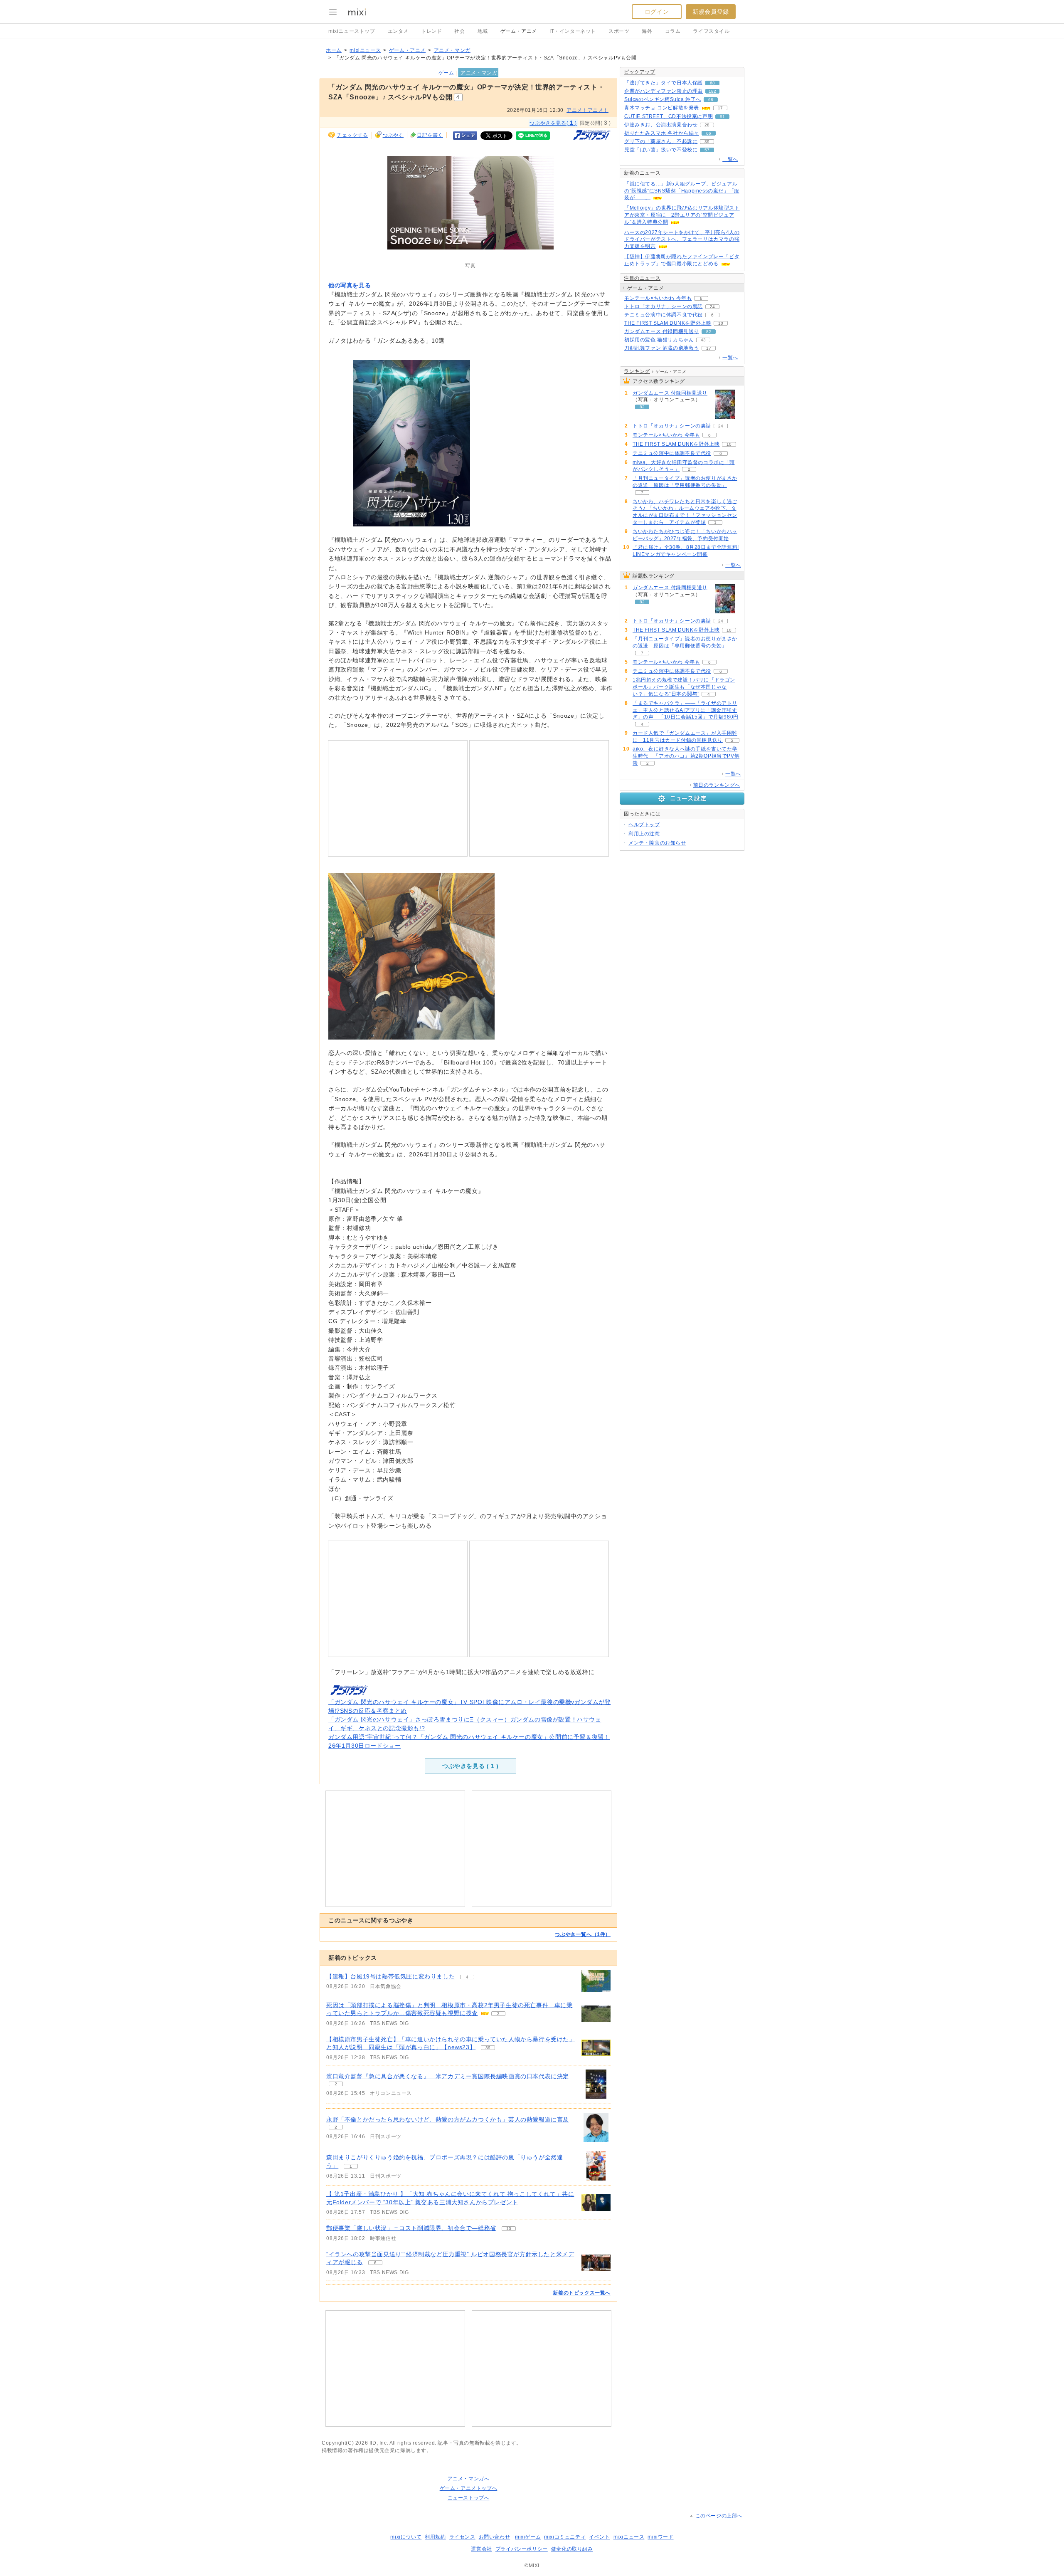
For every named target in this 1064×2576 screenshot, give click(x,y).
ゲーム (446, 73)
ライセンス (462, 2537)
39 (488, 2048)
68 (712, 83)
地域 (483, 31)
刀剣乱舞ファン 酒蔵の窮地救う (662, 348)
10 (509, 2229)
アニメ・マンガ (452, 50)
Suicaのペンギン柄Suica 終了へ (663, 99)
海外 (647, 31)
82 (709, 332)
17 (720, 108)
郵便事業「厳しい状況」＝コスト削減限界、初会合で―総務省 (411, 2228)
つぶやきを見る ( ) (470, 1766)
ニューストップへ (469, 2498)
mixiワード (660, 2537)
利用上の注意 (644, 834)
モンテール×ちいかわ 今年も (658, 298)
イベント (599, 2537)
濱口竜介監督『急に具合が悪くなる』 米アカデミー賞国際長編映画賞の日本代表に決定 (448, 2076)
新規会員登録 (711, 12)
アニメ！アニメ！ (587, 110)
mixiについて (406, 2537)
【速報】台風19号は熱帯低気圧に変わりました (390, 1976)
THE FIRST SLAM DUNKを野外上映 (668, 323)
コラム (673, 31)
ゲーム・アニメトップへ (469, 2488)
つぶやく (393, 135)
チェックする (352, 135)
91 (722, 117)
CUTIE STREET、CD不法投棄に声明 (669, 116)
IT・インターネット (573, 31)
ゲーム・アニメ (519, 31)
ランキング (637, 371)
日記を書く (430, 135)
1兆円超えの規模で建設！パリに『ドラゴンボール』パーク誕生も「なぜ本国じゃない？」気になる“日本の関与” (684, 687)
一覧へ (730, 159)
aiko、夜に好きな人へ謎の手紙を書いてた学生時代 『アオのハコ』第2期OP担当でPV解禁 (686, 756)
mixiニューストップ (352, 31)
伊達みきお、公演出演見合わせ (661, 125)
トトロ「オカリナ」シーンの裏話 (664, 306)
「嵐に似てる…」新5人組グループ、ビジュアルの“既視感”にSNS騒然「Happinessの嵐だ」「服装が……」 (682, 191)
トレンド (431, 31)
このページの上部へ (719, 2516)
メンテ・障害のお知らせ (657, 843)
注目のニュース (642, 278)
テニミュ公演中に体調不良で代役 (664, 315)
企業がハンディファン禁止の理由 (664, 91)
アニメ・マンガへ (469, 2479)
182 (712, 91)
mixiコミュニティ (565, 2537)
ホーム (334, 50)
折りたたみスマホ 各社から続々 (662, 133)
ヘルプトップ (644, 825)
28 (707, 125)
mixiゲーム (528, 2537)
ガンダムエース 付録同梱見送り (662, 331)
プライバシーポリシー (522, 2549)
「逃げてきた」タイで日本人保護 (664, 83)
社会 (459, 31)
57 (707, 150)
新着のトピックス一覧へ (582, 2293)
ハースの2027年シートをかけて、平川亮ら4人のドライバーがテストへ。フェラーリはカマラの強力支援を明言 (682, 240)
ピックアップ (640, 72)
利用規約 (435, 2537)
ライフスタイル (711, 31)
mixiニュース (365, 50)
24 (712, 307)
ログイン (657, 12)
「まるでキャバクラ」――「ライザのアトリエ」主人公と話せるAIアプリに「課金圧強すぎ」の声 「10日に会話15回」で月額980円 (686, 710)
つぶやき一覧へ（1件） (583, 1934)
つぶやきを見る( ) (553, 123)
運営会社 (481, 2549)
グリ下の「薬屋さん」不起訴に (661, 141)
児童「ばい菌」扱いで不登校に (661, 150)
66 (709, 133)
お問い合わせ (495, 2537)
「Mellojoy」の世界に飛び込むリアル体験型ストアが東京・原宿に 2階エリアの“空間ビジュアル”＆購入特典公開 (682, 215)
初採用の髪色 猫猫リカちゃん (659, 340)
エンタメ (398, 31)
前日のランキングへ (717, 785)
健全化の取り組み (572, 2549)
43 (703, 340)
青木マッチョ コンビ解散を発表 (662, 108)
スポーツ (619, 31)
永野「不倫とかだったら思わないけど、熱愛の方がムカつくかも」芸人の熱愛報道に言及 (448, 2119)
